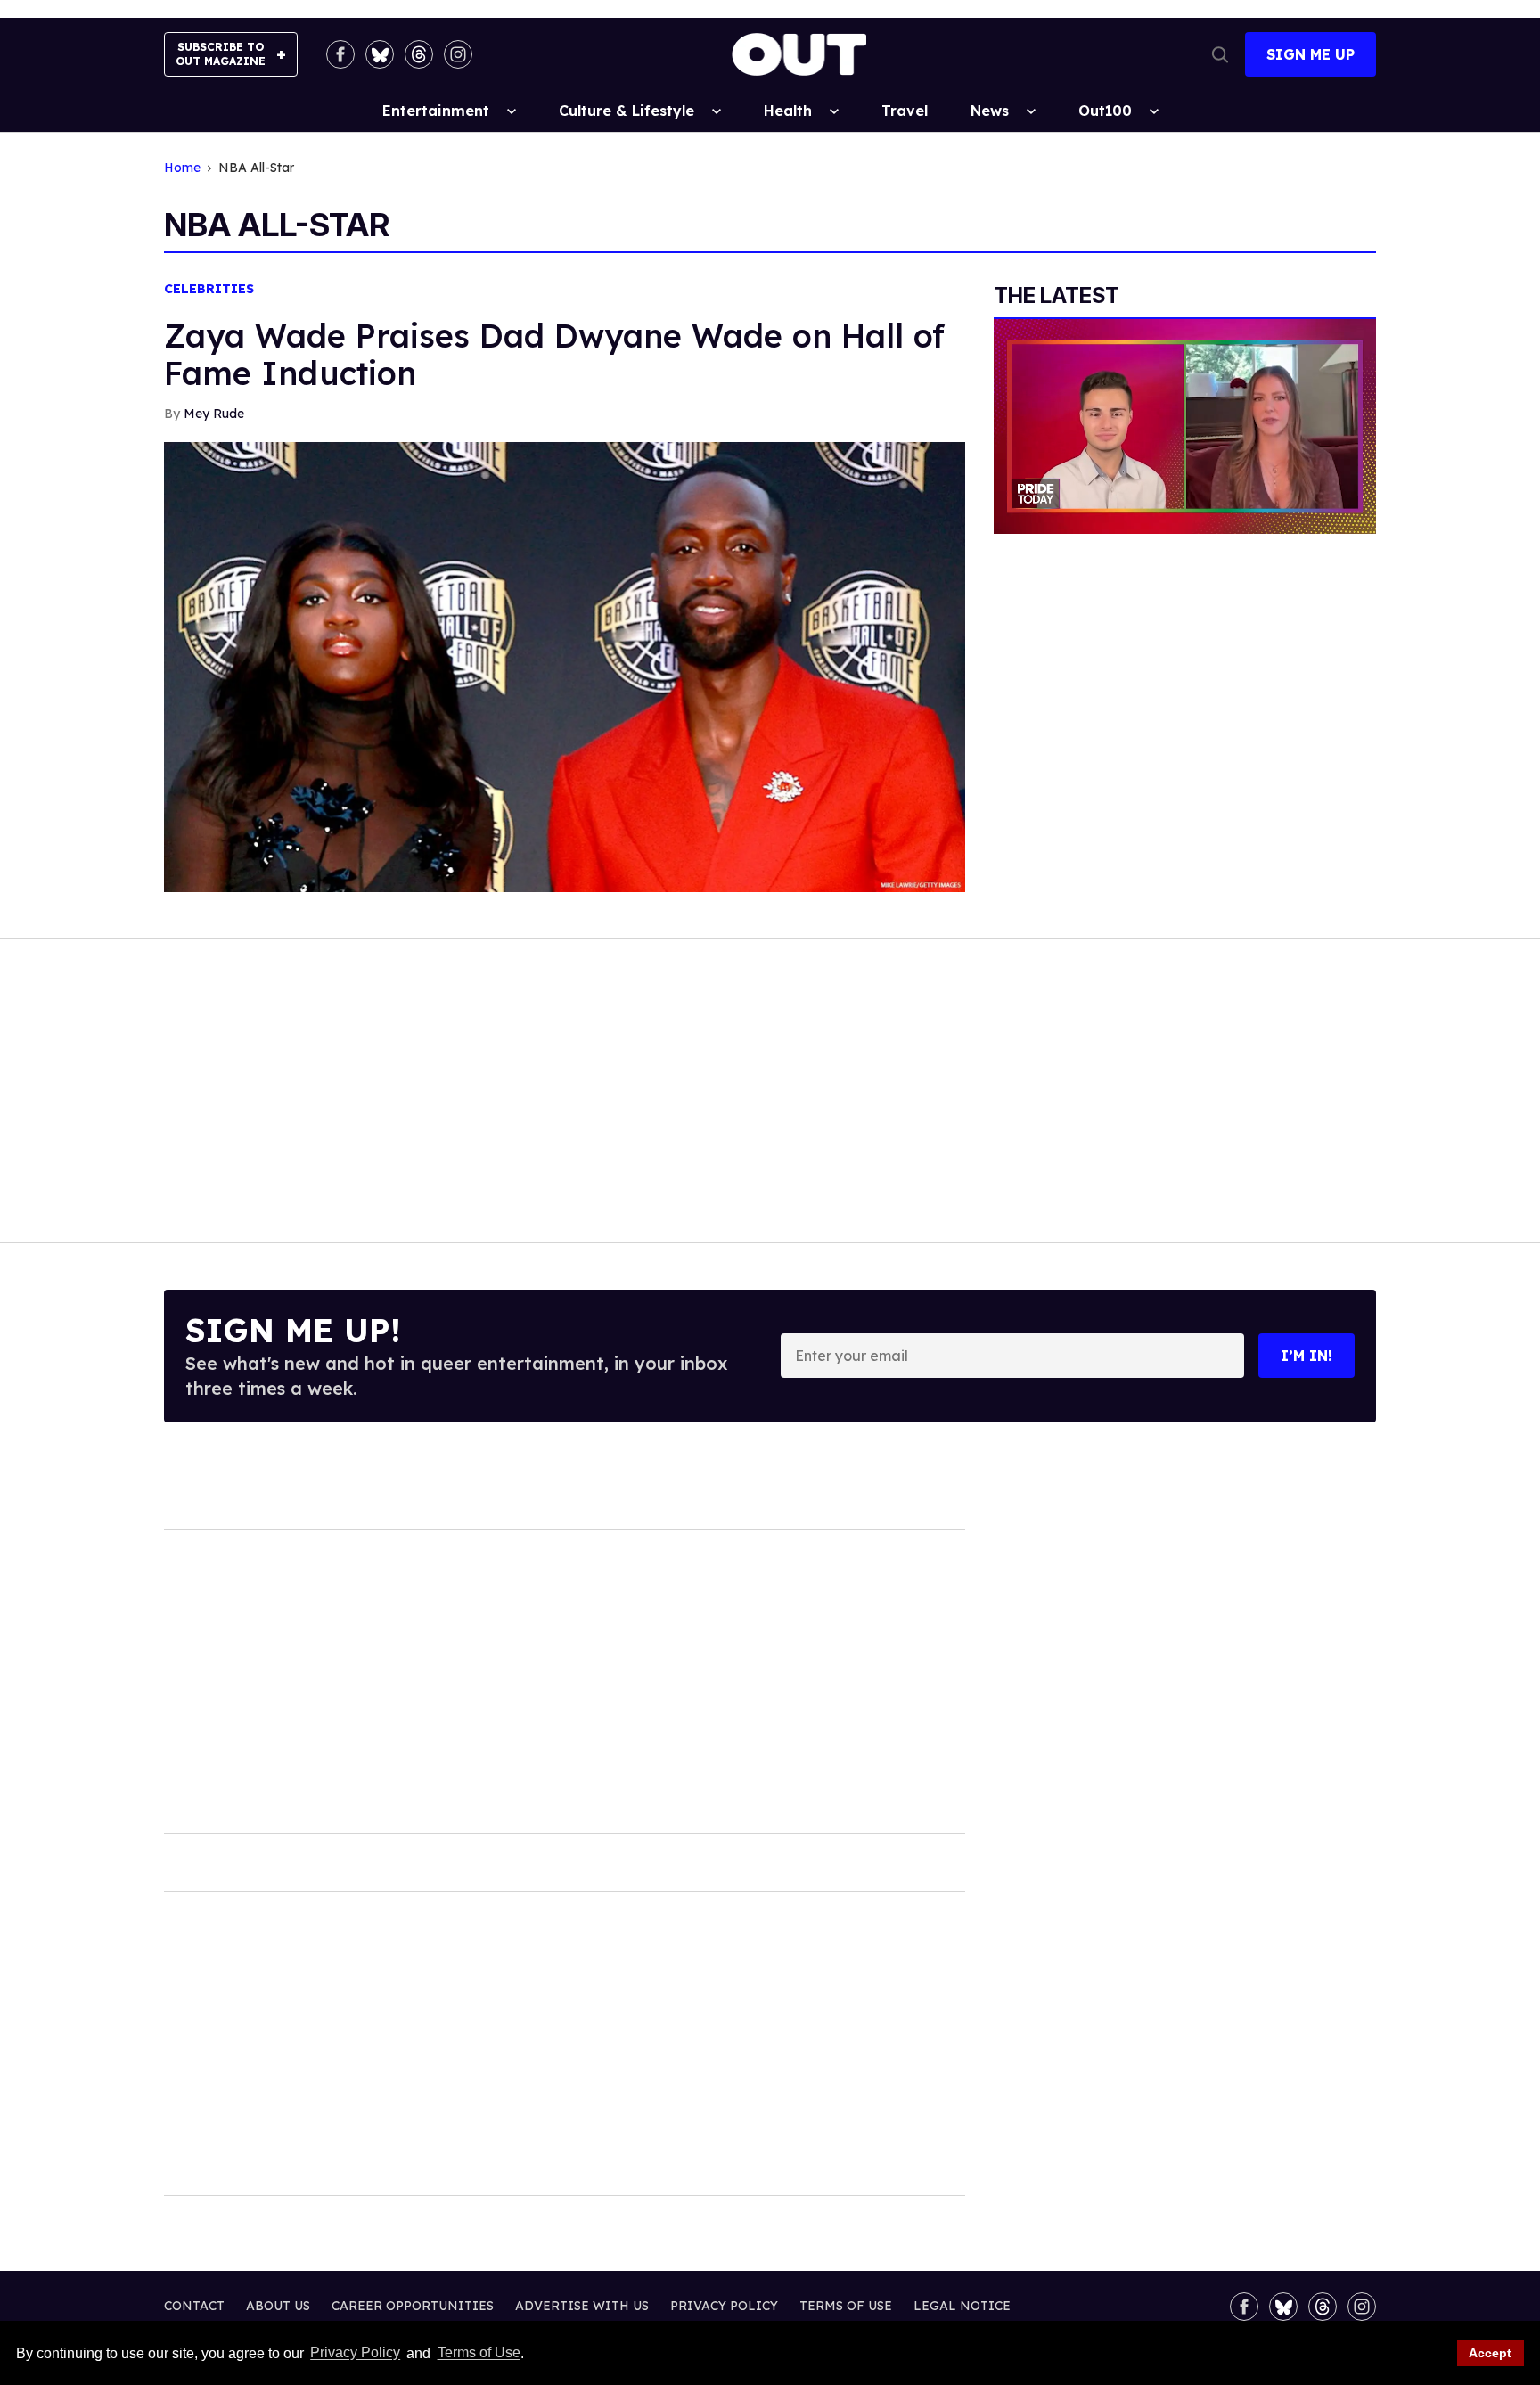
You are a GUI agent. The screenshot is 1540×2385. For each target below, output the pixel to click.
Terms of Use (479, 2353)
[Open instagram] (458, 54)
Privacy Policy (355, 2353)
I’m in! (1307, 1356)
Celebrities (209, 289)
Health (788, 111)
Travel (905, 111)
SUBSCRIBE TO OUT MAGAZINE (221, 54)
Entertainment (436, 111)
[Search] (1220, 54)
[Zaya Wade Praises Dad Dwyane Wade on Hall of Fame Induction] (565, 666)
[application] (1185, 426)
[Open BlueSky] (380, 54)
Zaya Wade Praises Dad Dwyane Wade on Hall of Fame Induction (554, 354)
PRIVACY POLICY (724, 2306)
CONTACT (194, 2306)
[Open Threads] (419, 54)
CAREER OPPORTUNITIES (413, 2306)
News (990, 111)
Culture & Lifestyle (627, 111)
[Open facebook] (340, 54)
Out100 (1105, 111)
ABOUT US (278, 2306)
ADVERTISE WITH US (582, 2306)
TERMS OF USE (846, 2306)
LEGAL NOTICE (962, 2306)
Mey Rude (214, 414)
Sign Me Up (1311, 54)
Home (182, 168)
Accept (1490, 2353)
